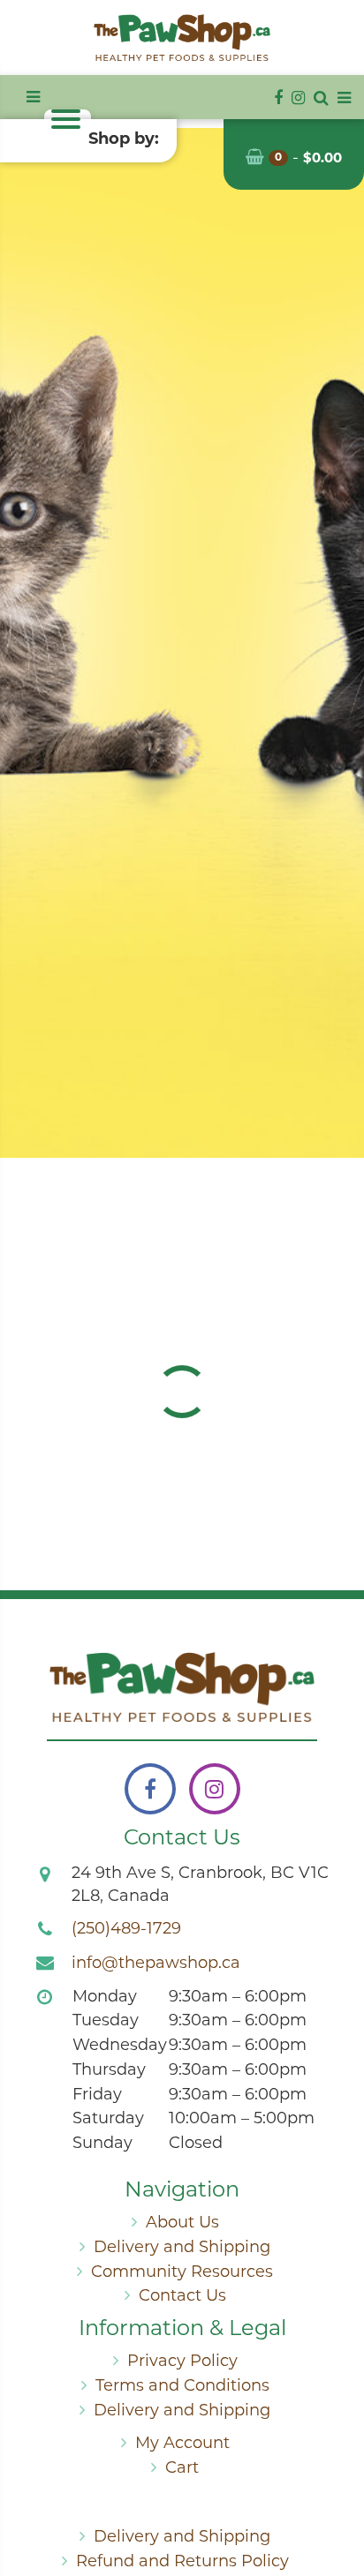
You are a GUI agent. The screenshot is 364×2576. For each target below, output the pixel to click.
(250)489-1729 (126, 1930)
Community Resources (182, 2273)
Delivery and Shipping (182, 2249)
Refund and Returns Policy (182, 2563)
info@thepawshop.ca (156, 1964)
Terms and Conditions (182, 2387)
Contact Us (182, 2297)
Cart (182, 2469)
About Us (182, 2224)
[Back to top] (337, 2491)
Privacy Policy (182, 2362)
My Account (182, 2445)
